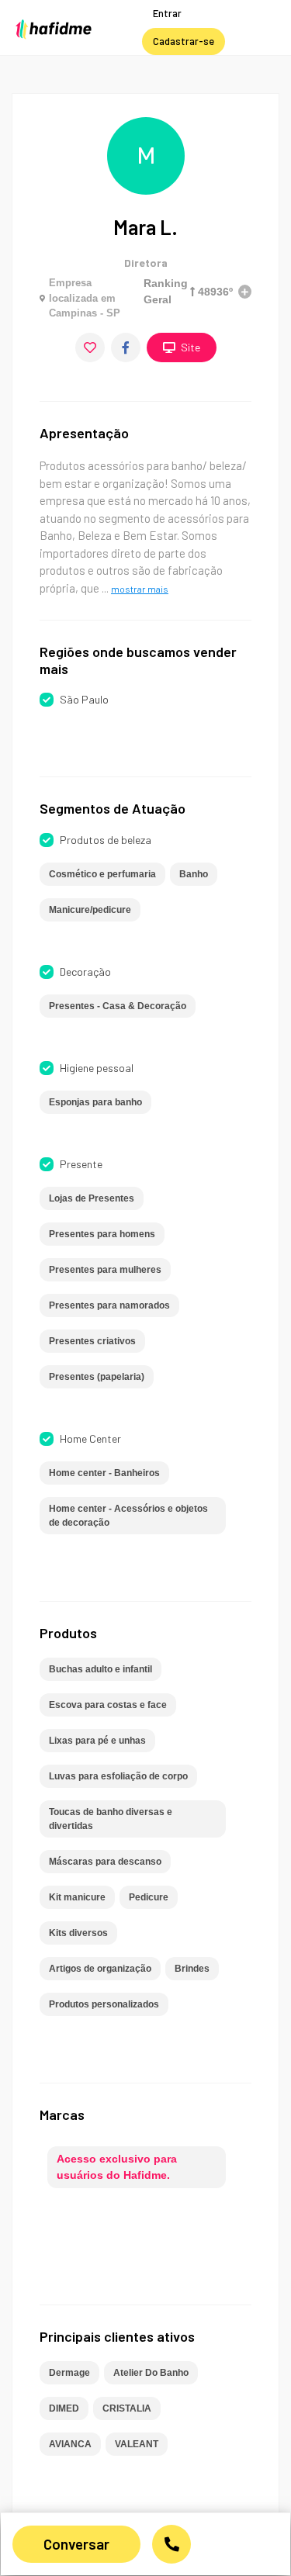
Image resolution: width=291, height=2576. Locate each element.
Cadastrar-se (184, 41)
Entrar (167, 13)
